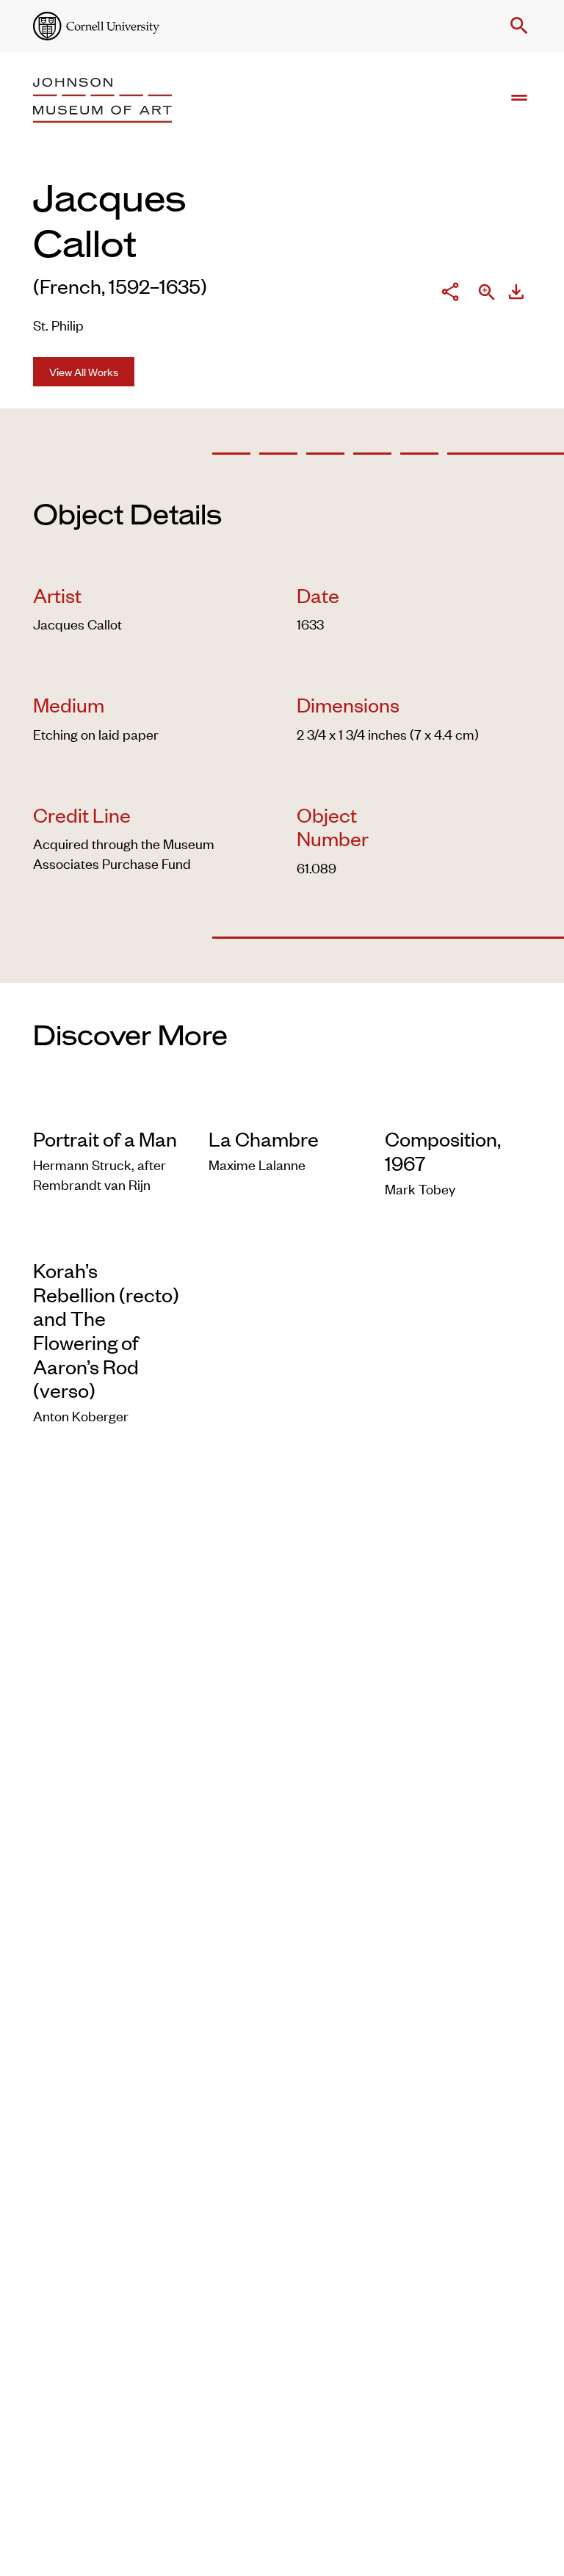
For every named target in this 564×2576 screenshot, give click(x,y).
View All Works (84, 371)
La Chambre (264, 1139)
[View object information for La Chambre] (282, 1106)
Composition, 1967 (443, 1151)
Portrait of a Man (105, 1139)
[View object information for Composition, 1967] (458, 1106)
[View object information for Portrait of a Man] (106, 1106)
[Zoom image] (487, 293)
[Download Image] (516, 294)
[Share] (450, 294)
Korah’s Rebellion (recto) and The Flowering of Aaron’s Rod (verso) (106, 1330)
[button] (516, 26)
